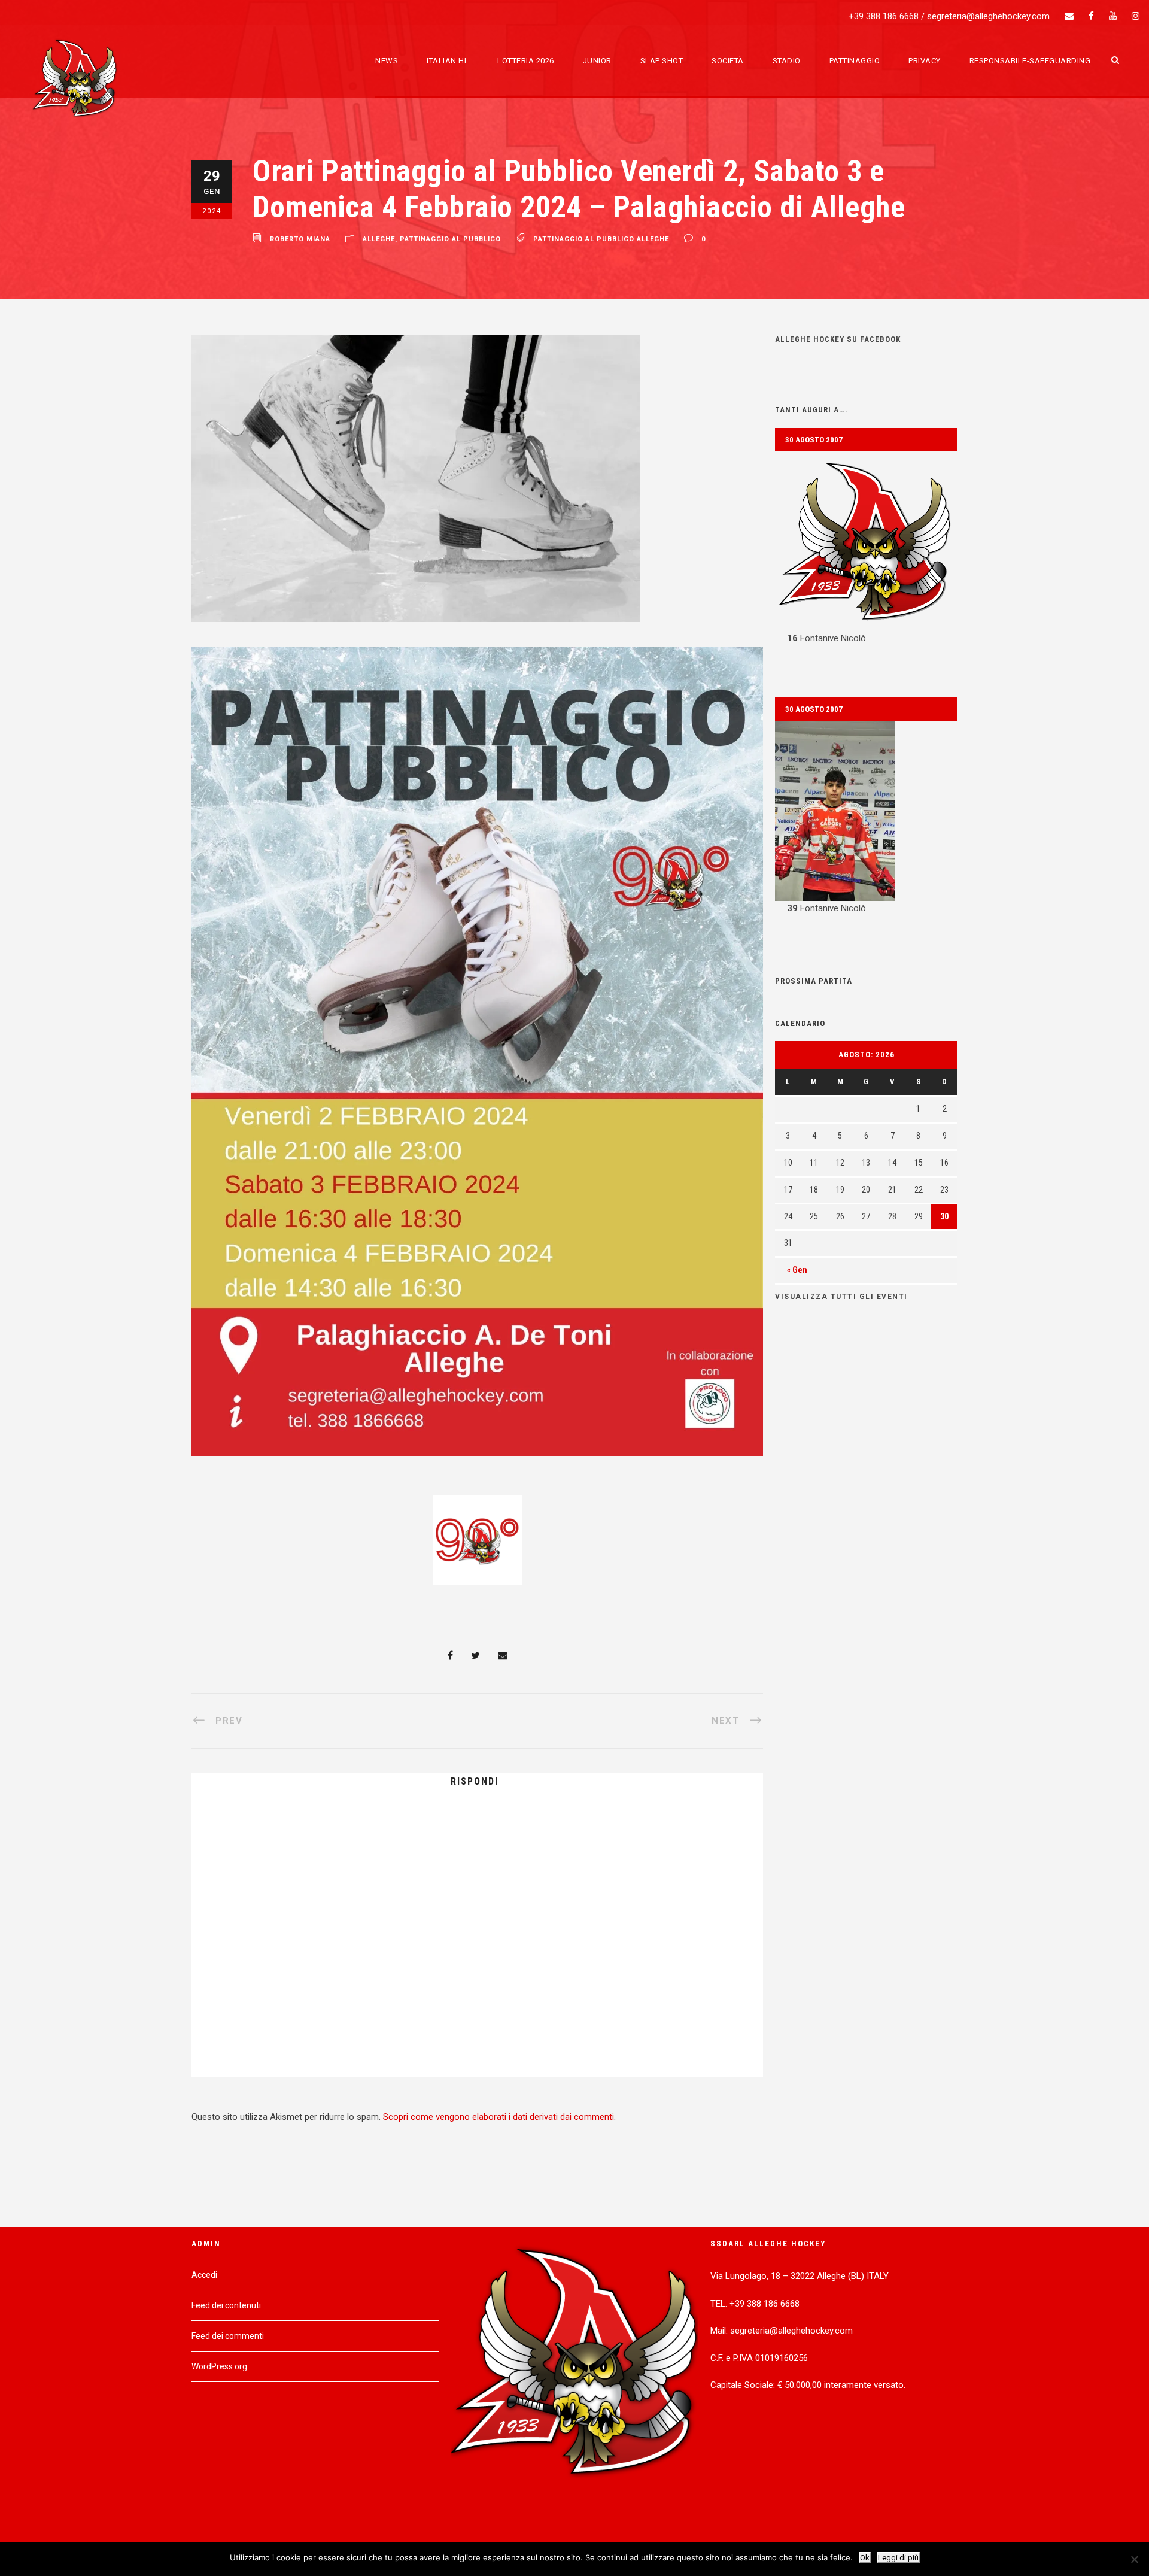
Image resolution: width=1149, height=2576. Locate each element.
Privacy (925, 61)
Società (728, 61)
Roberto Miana (300, 240)
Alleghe (379, 240)
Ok (865, 2558)
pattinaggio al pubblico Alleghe (601, 240)
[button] (866, 549)
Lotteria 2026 (526, 61)
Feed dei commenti (228, 2336)
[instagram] (1136, 16)
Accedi (204, 2275)
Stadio (787, 61)
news (387, 61)
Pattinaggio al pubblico (450, 240)
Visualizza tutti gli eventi (841, 1297)
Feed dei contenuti (226, 2305)
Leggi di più (898, 2558)
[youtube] (1113, 16)
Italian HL (448, 61)
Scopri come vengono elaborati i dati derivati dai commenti (498, 2117)
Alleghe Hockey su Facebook (838, 339)
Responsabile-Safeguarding (1030, 61)
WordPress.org (219, 2366)
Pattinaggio (855, 61)
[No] (1134, 2559)
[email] (1069, 16)
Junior (597, 61)
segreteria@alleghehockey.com (988, 16)
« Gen (797, 1270)
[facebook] (1091, 16)
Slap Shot (662, 61)
